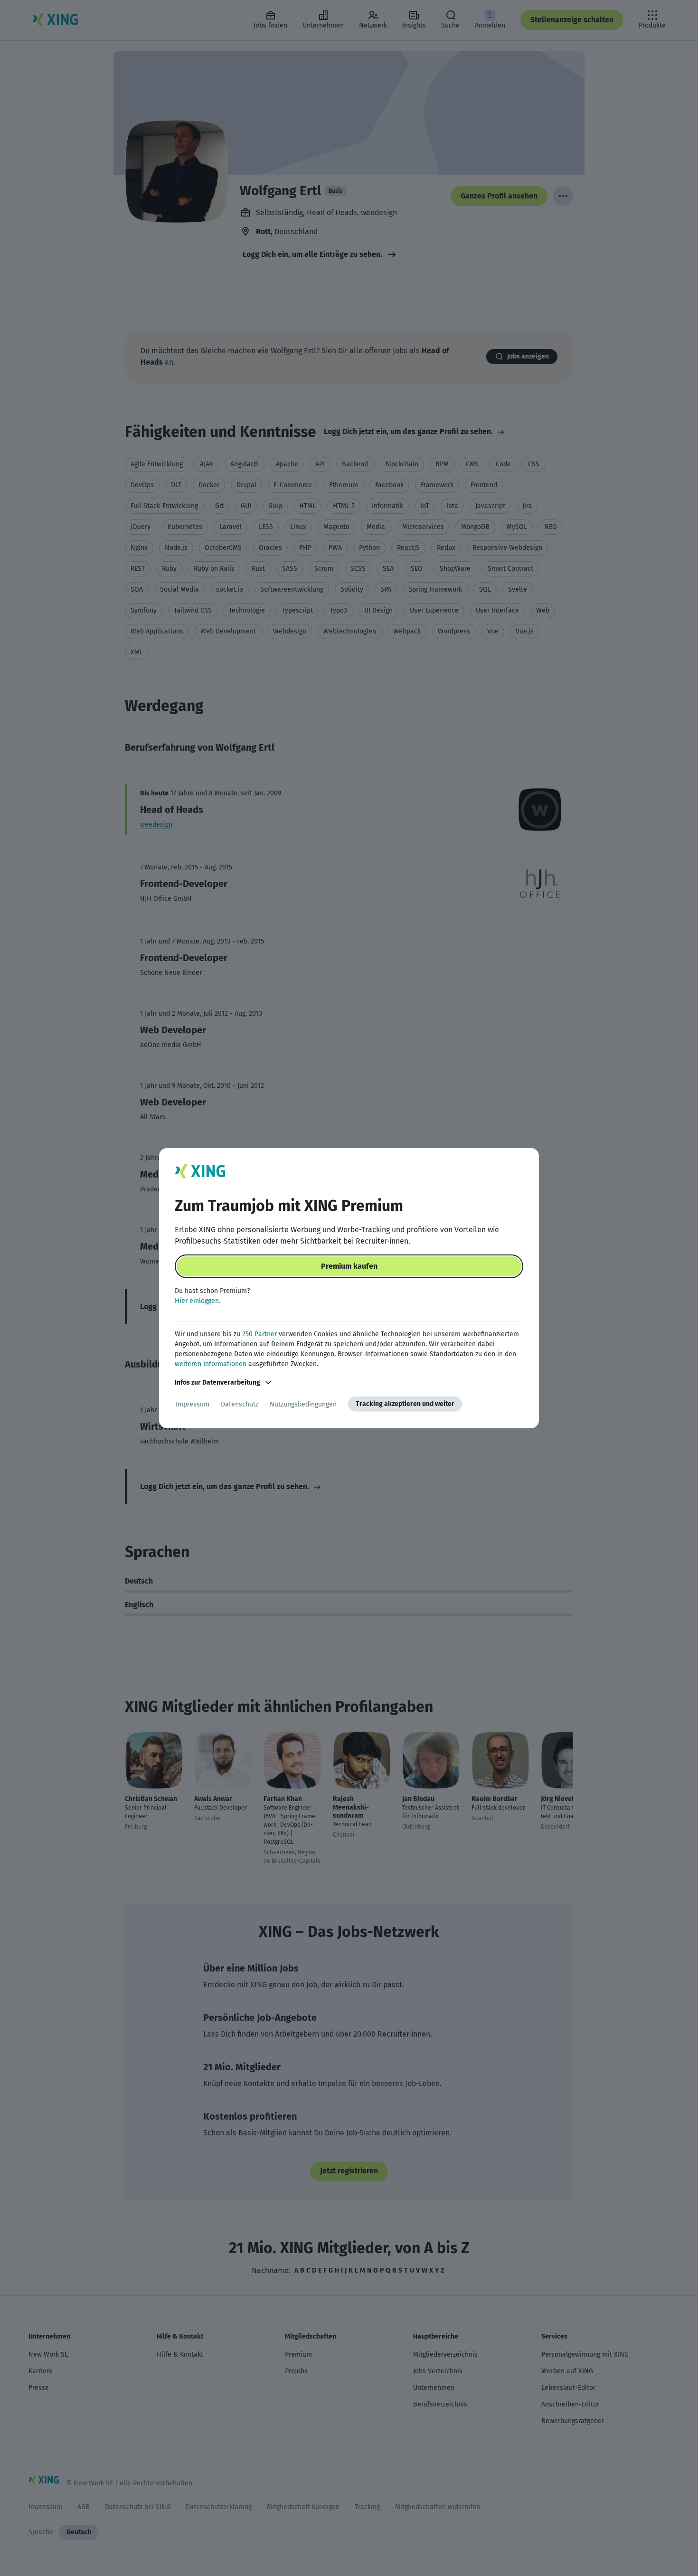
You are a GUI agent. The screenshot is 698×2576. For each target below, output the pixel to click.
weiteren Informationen (211, 1364)
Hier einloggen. (198, 1301)
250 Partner (259, 1334)
